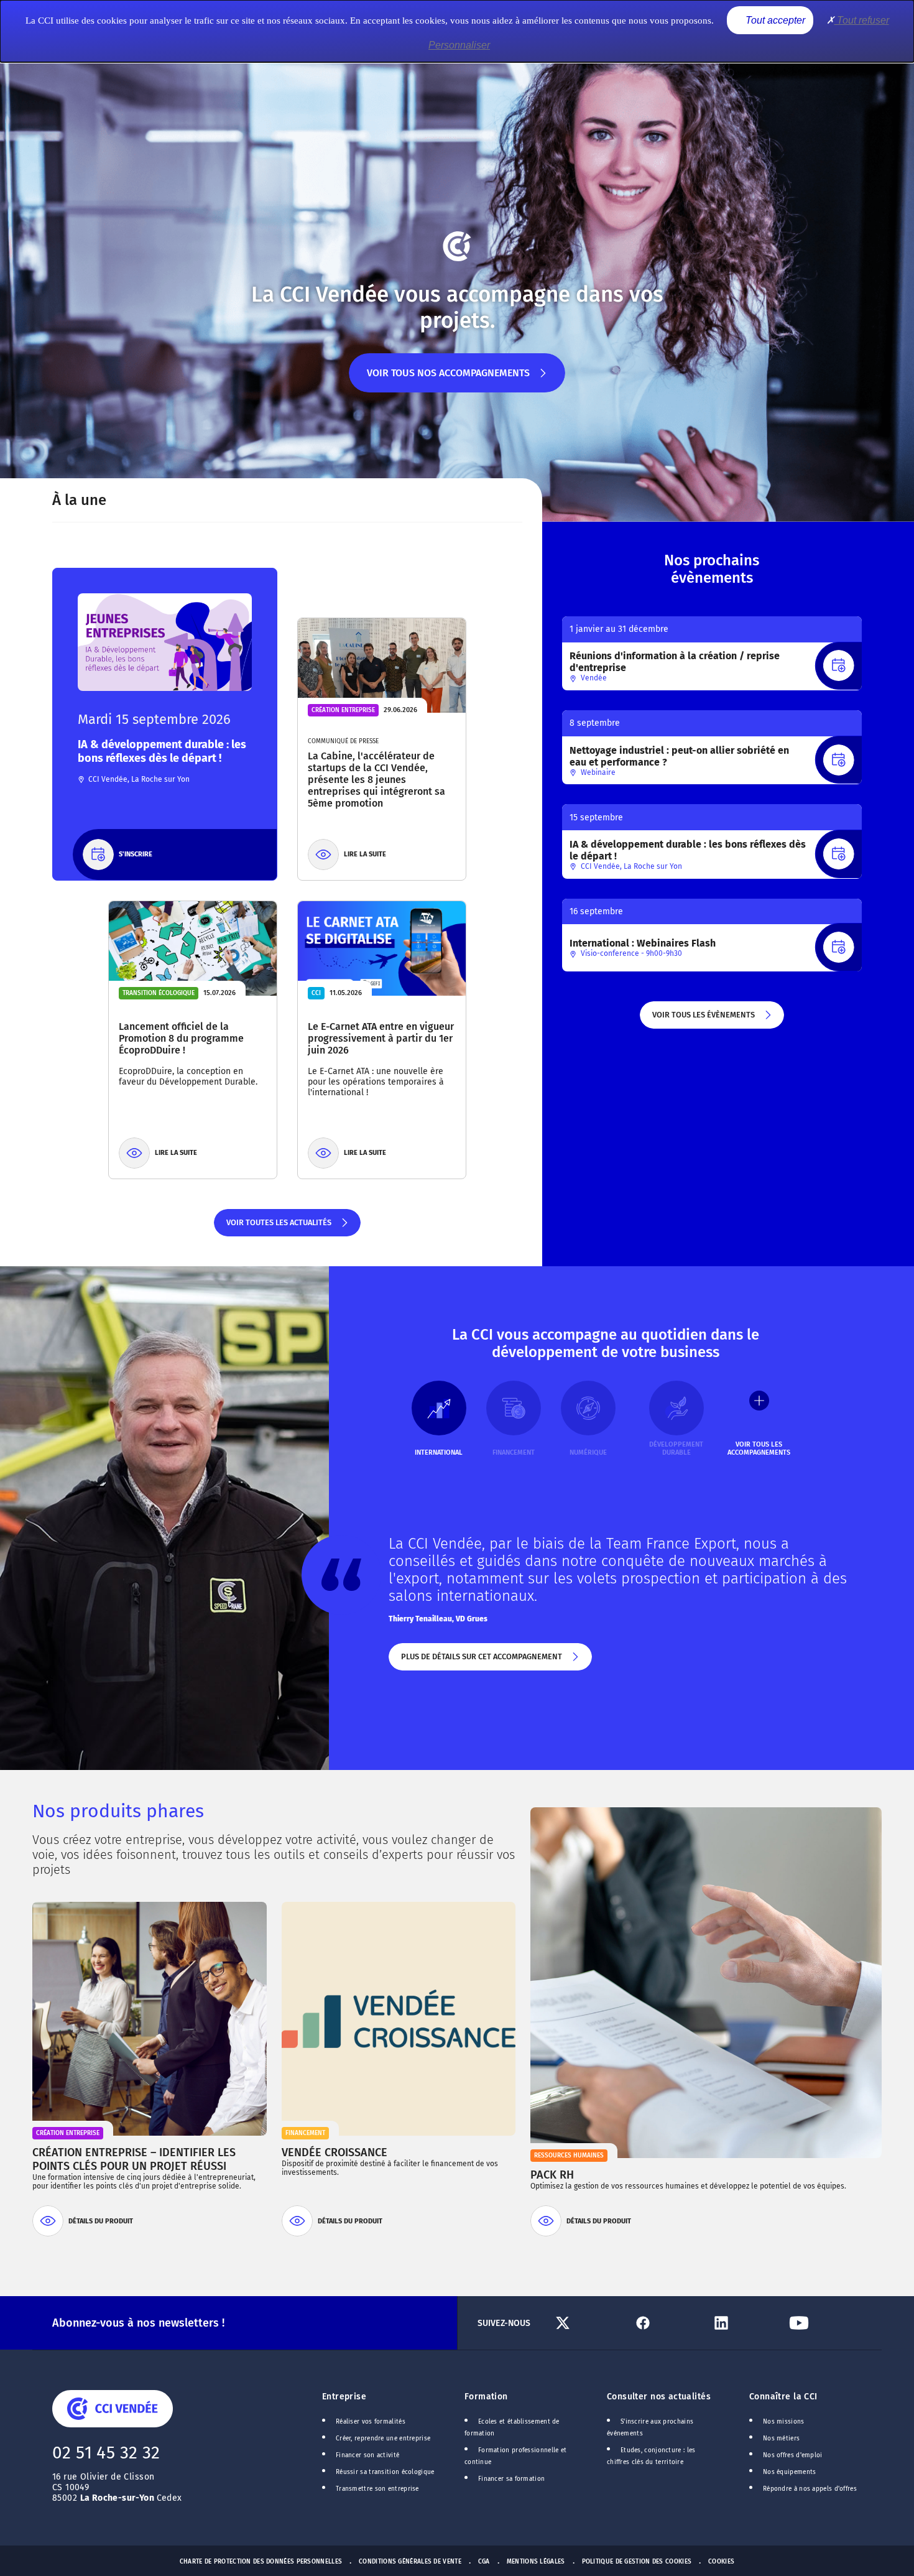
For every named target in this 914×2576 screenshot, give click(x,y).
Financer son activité (367, 2455)
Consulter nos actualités (659, 2397)
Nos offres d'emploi (793, 2455)
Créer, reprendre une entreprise (383, 2439)
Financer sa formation (511, 2479)
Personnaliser (459, 45)
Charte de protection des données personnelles (261, 2562)
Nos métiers (781, 2439)
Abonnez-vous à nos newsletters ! (138, 2323)
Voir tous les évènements (703, 1019)
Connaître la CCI (783, 2397)
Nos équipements (790, 2472)
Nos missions (784, 2422)
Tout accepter (774, 20)
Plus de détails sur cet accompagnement (481, 1661)
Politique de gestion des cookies (637, 2562)
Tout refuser (862, 20)
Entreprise (344, 2397)
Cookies (721, 2562)
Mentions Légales (536, 2562)
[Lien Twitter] (589, 2323)
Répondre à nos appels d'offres (810, 2489)
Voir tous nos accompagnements (448, 380)
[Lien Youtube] (823, 2323)
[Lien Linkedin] (745, 2323)
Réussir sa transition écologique (385, 2472)
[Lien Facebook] (667, 2323)
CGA (484, 2562)
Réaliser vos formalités (371, 2422)
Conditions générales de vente (410, 2562)
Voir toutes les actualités (278, 1227)
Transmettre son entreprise (377, 2489)
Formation (486, 2397)
